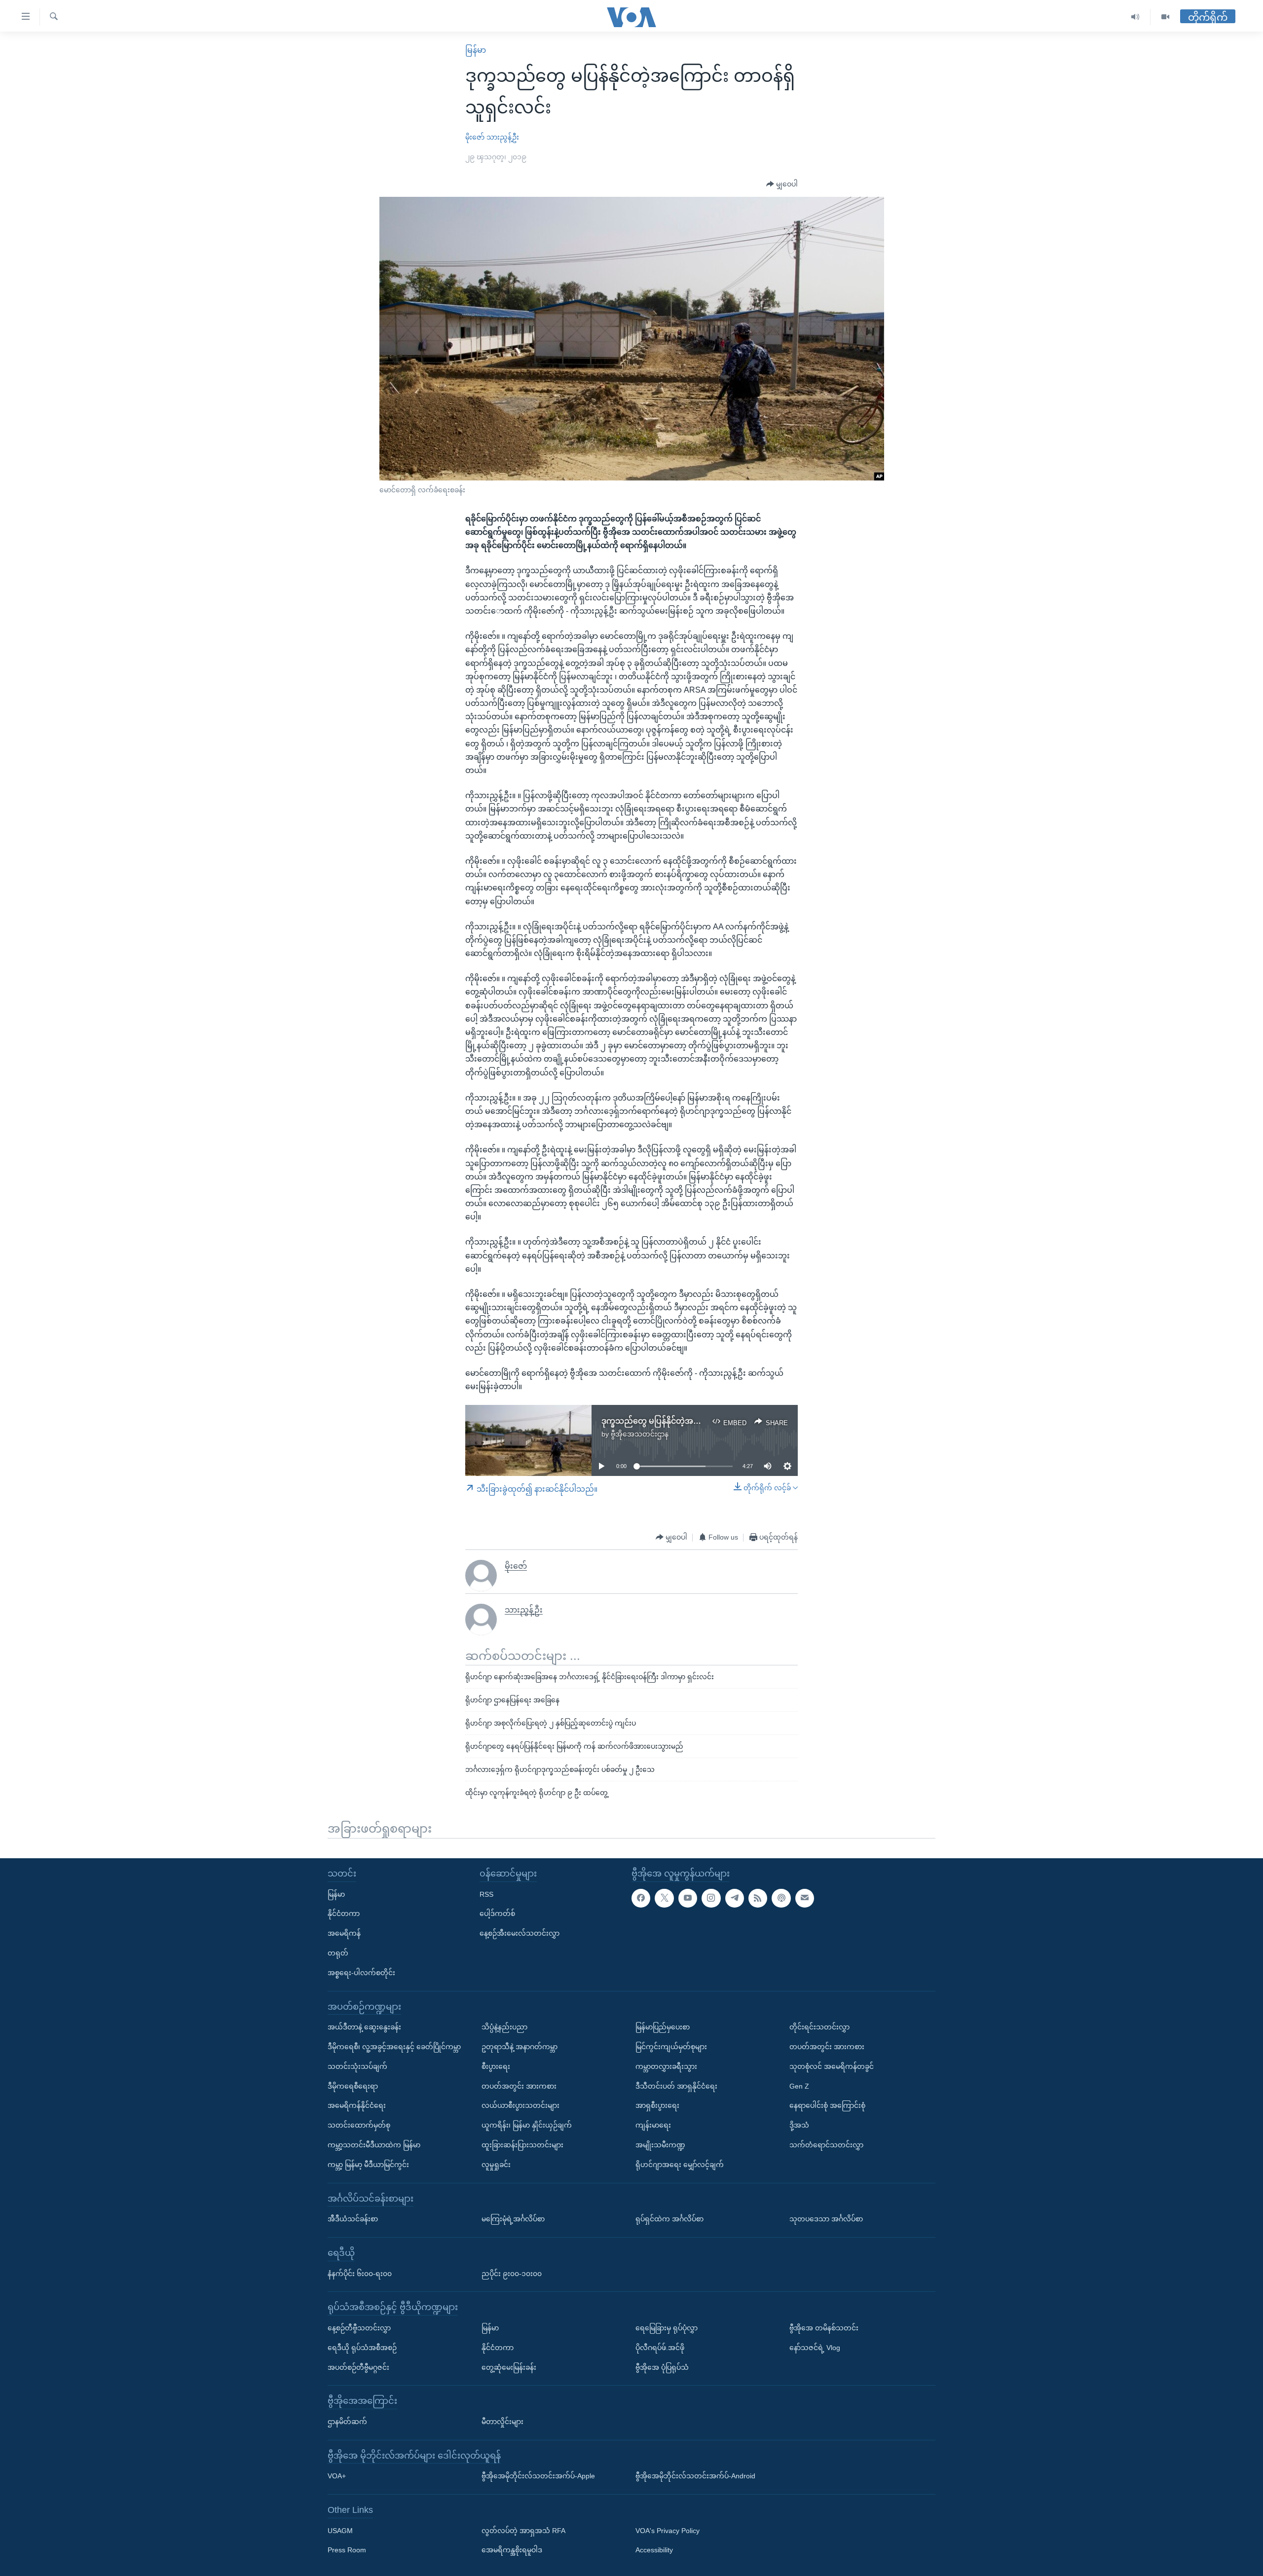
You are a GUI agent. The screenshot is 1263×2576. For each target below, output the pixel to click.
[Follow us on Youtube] (688, 1898)
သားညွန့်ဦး (503, 137)
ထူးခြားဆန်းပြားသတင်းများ (522, 2145)
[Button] (782, 184)
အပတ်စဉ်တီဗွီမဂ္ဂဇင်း (358, 2367)
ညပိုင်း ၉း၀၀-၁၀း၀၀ (512, 2274)
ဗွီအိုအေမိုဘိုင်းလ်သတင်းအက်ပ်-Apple (538, 2476)
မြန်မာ (476, 50)
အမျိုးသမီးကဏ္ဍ (660, 2145)
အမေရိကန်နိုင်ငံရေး (357, 2105)
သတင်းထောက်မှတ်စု (359, 2125)
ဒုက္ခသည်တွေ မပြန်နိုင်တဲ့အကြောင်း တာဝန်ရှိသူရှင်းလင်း (695, 1421)
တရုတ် (338, 1953)
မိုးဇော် (475, 137)
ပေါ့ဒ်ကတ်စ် (497, 1914)
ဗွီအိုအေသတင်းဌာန (640, 1434)
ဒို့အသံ (799, 2125)
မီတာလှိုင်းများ (502, 2422)
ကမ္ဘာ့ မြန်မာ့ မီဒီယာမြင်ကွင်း (368, 2165)
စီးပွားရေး (496, 2066)
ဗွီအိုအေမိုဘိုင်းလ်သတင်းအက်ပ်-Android (695, 2476)
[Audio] (1135, 17)
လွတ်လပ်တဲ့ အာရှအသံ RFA (523, 2531)
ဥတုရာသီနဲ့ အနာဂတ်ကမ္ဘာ (520, 2047)
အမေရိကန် (344, 1933)
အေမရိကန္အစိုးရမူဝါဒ (512, 2550)
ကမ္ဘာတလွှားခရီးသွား (666, 2066)
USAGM (340, 2531)
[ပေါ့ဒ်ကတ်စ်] (781, 1898)
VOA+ (337, 2476)
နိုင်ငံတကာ (344, 1914)
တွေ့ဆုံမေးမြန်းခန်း (509, 2367)
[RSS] (758, 1898)
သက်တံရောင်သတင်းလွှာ (826, 2145)
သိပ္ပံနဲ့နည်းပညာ (504, 2027)
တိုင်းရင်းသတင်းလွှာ (819, 2027)
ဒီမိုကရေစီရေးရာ (353, 2086)
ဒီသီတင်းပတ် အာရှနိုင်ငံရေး (676, 2086)
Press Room (347, 2550)
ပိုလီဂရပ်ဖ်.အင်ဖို (660, 2348)
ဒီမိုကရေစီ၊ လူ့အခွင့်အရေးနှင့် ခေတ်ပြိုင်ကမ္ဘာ (394, 2047)
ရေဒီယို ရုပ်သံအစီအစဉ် (362, 2348)
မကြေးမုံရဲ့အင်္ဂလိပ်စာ (513, 2219)
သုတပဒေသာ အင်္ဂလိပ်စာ (826, 2219)
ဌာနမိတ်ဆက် (347, 2422)
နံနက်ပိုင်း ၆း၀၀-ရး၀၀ (360, 2274)
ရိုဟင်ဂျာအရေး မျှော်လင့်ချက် (680, 2165)
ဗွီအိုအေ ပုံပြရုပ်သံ (662, 2367)
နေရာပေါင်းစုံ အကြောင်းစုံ (827, 2105)
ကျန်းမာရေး (653, 2125)
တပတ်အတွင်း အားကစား (519, 2086)
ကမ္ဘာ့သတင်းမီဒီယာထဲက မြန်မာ (374, 2145)
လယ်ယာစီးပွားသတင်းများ (520, 2105)
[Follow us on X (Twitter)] (664, 1898)
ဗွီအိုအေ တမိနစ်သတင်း (824, 2328)
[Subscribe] (805, 1898)
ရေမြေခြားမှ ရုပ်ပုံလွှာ (667, 2328)
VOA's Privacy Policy (668, 2531)
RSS (486, 1894)
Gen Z (799, 2086)
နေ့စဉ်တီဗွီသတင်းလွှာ (359, 2328)
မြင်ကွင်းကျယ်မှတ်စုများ (671, 2047)
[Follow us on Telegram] (735, 1898)
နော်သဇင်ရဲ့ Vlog (815, 2348)
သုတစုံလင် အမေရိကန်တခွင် (832, 2066)
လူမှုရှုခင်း (496, 2165)
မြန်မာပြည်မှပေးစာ (663, 2027)
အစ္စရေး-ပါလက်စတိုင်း (361, 1973)
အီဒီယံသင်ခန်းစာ (353, 2219)
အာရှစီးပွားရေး (657, 2105)
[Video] (1165, 17)
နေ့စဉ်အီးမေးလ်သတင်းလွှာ (520, 1933)
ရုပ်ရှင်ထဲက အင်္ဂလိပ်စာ (669, 2219)
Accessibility (654, 2550)
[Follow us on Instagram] (711, 1898)
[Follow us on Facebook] (641, 1898)
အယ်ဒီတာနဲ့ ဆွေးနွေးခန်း (364, 2027)
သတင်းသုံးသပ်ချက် (357, 2066)
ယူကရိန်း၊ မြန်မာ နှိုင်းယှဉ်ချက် (527, 2125)
